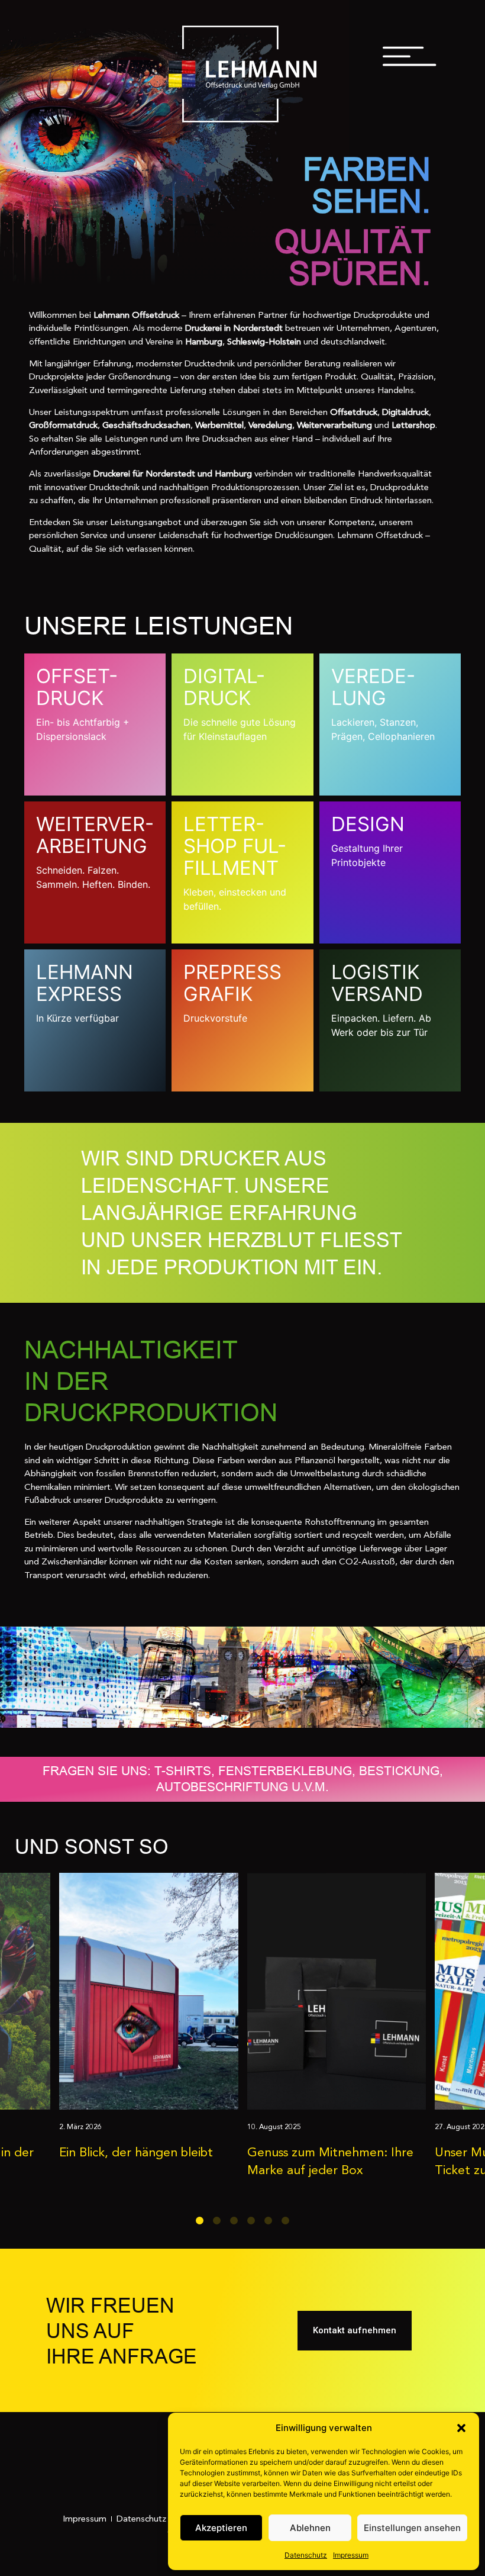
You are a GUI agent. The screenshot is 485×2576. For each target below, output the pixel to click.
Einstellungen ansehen (412, 2528)
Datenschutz (306, 2555)
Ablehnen (310, 2528)
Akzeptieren (221, 2528)
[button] (461, 2428)
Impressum (351, 2555)
